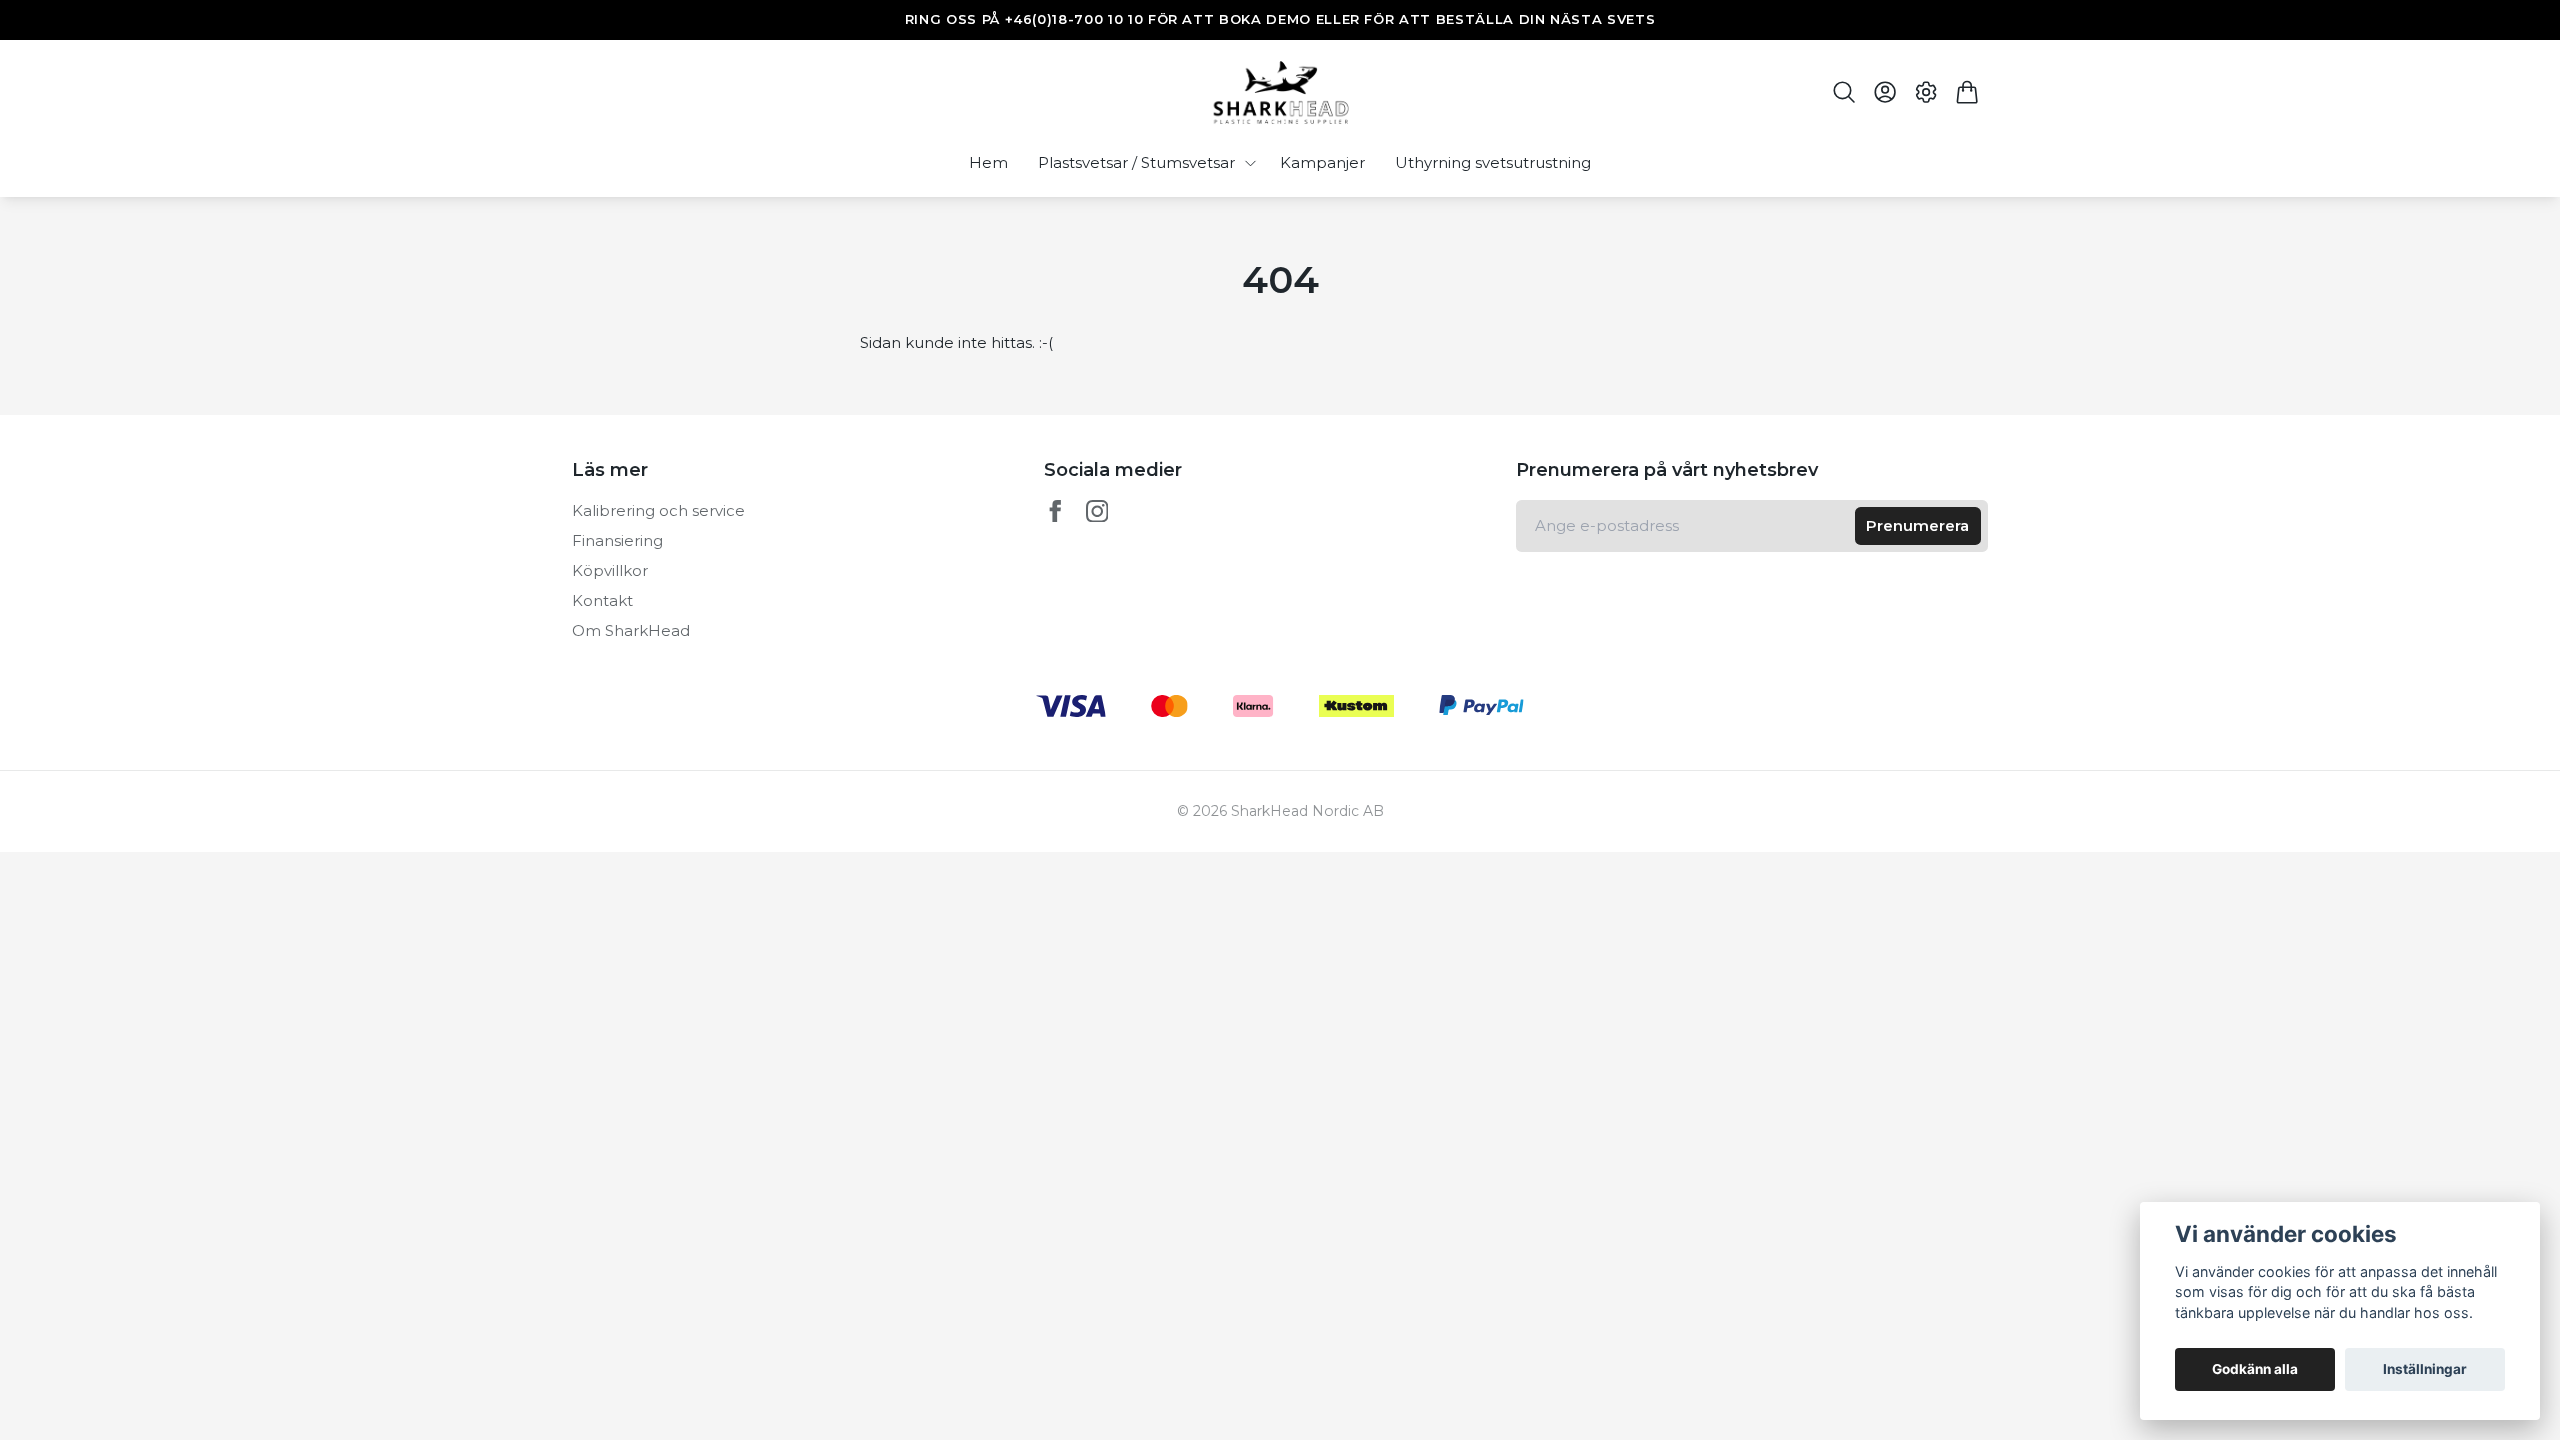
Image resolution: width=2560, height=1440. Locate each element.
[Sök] (1843, 92)
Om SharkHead (631, 630)
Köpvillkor (610, 570)
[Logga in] (1884, 92)
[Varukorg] (1967, 92)
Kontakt (602, 600)
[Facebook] (1055, 511)
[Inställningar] (1926, 92)
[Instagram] (1097, 511)
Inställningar (2425, 1369)
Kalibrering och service (658, 510)
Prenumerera (1917, 525)
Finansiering (617, 540)
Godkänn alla (2255, 1369)
